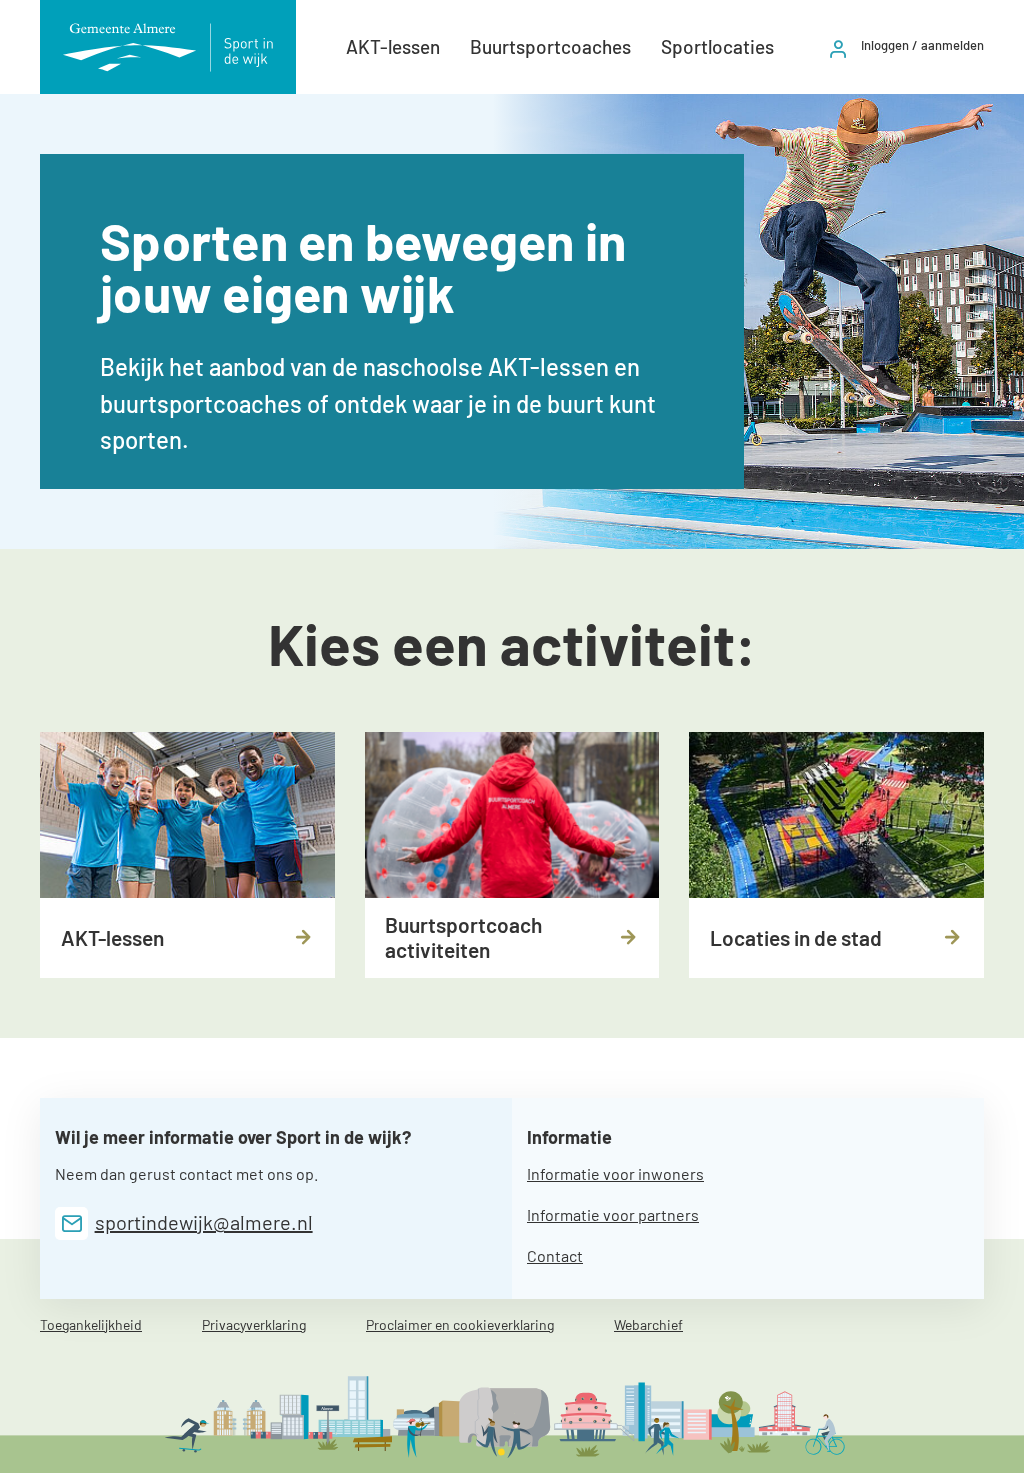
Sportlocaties (717, 46)
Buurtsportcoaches (550, 46)
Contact (555, 1255)
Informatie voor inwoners (615, 1173)
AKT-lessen (393, 46)
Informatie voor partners (613, 1214)
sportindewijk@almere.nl (204, 1222)
